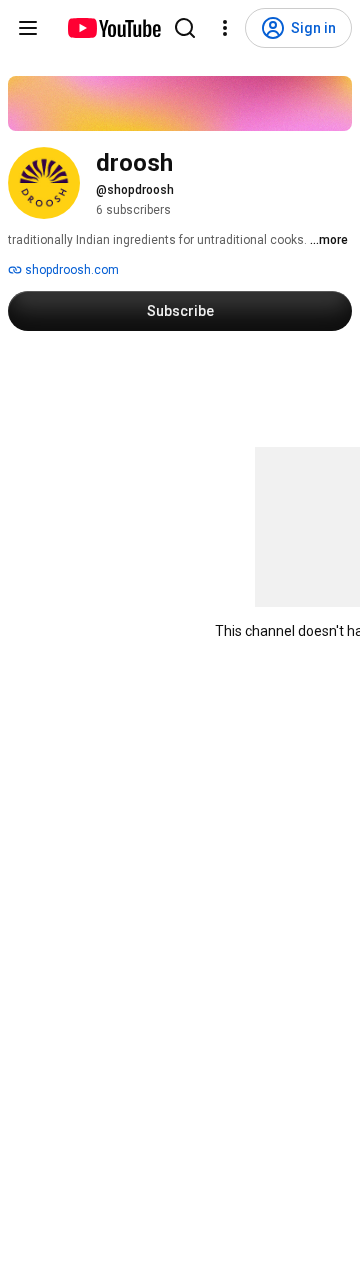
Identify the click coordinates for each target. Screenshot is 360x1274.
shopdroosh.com (70, 270)
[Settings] (225, 28)
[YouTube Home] (113, 28)
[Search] (185, 28)
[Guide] (28, 28)
